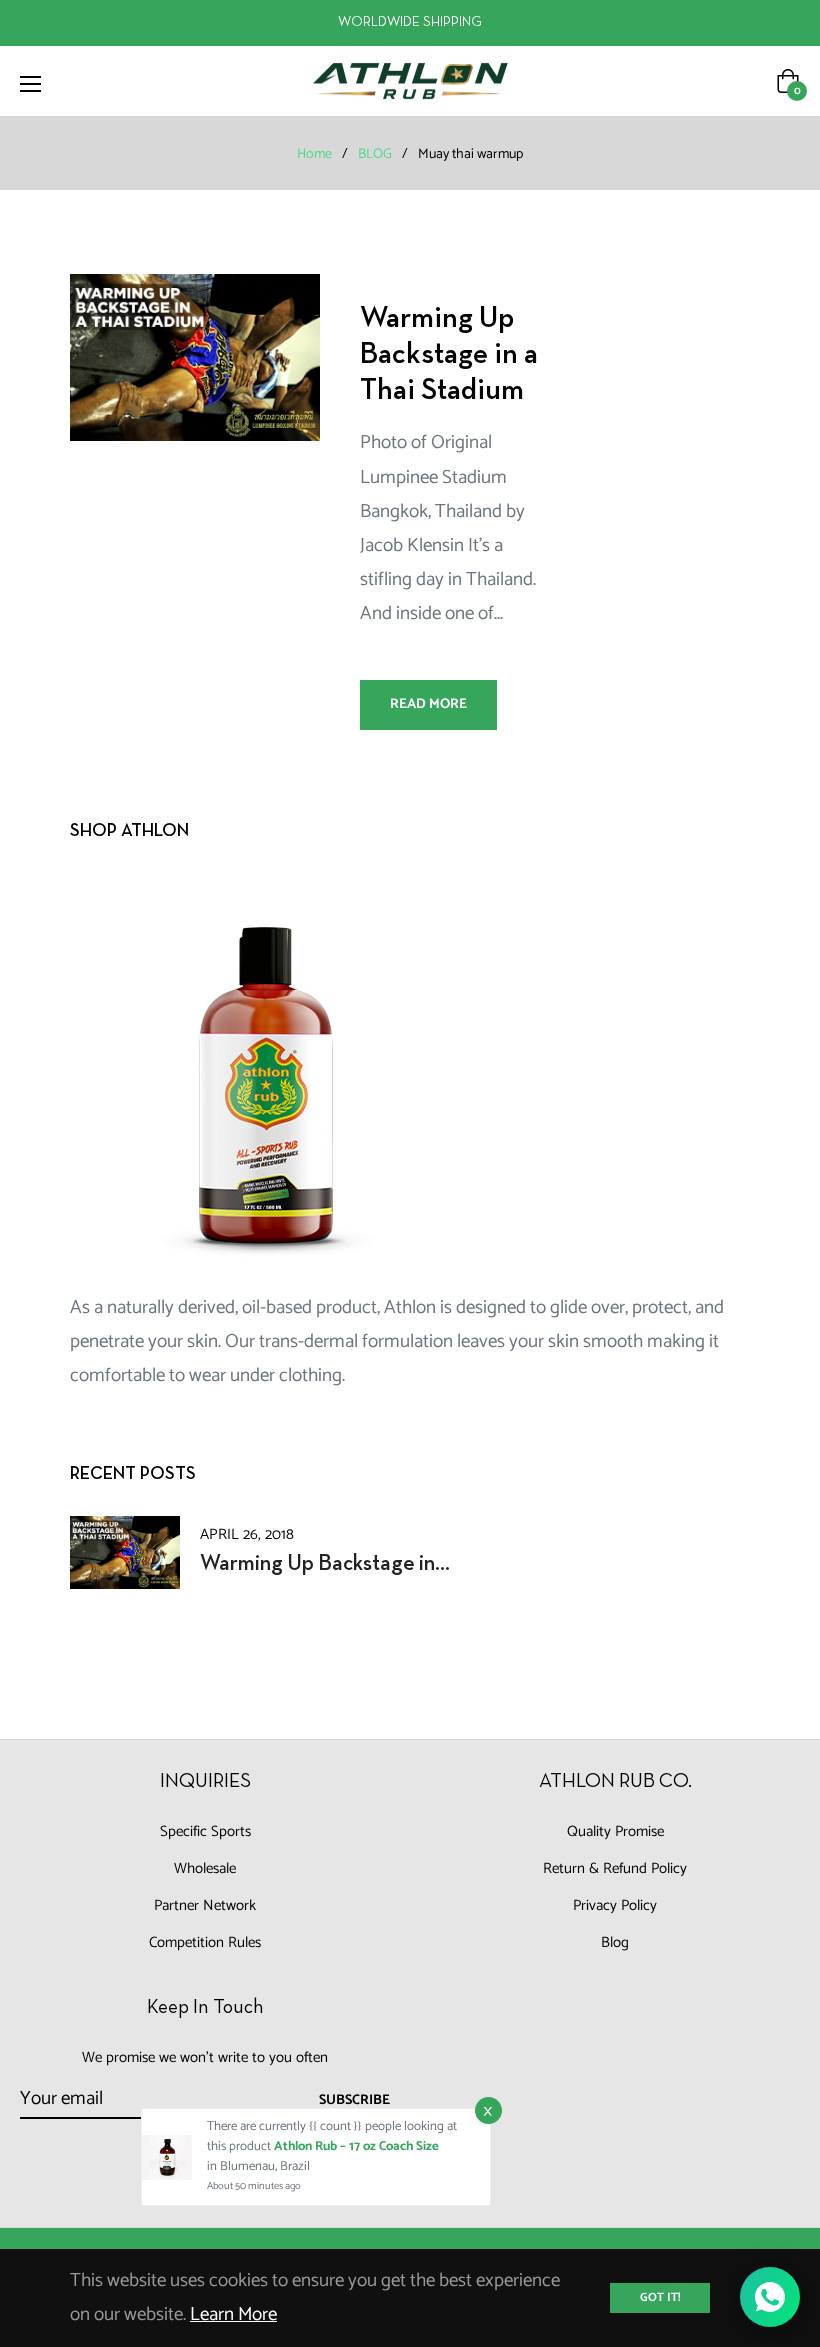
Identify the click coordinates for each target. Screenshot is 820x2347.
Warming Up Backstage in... (325, 1564)
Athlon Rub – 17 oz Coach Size (356, 2146)
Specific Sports (205, 1831)
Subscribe (354, 2100)
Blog (615, 1942)
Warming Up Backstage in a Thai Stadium (449, 355)
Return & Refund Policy (615, 1868)
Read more (428, 704)
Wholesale (205, 1868)
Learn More (233, 2314)
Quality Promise (615, 1831)
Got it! (660, 2297)
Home (314, 155)
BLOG (375, 155)
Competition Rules (205, 1942)
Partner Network (205, 1905)
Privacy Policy (615, 1905)
